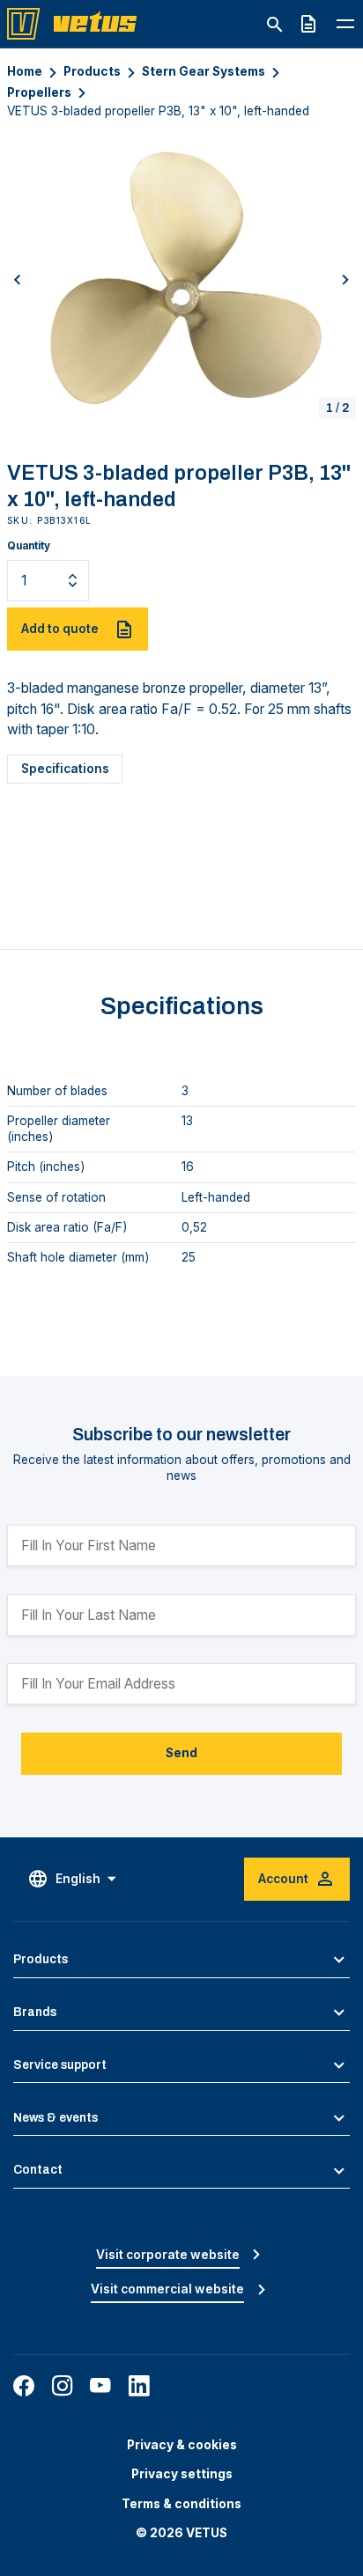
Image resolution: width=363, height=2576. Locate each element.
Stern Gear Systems (204, 71)
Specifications (65, 769)
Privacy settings (182, 2474)
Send (181, 1753)
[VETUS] (77, 23)
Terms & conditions (181, 2504)
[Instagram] (63, 2386)
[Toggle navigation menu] (345, 23)
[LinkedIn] (139, 2386)
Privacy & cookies (182, 2445)
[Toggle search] (274, 25)
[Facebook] (24, 2386)
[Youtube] (100, 2386)
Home (25, 71)
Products (92, 71)
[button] (18, 280)
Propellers (39, 92)
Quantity (29, 546)
